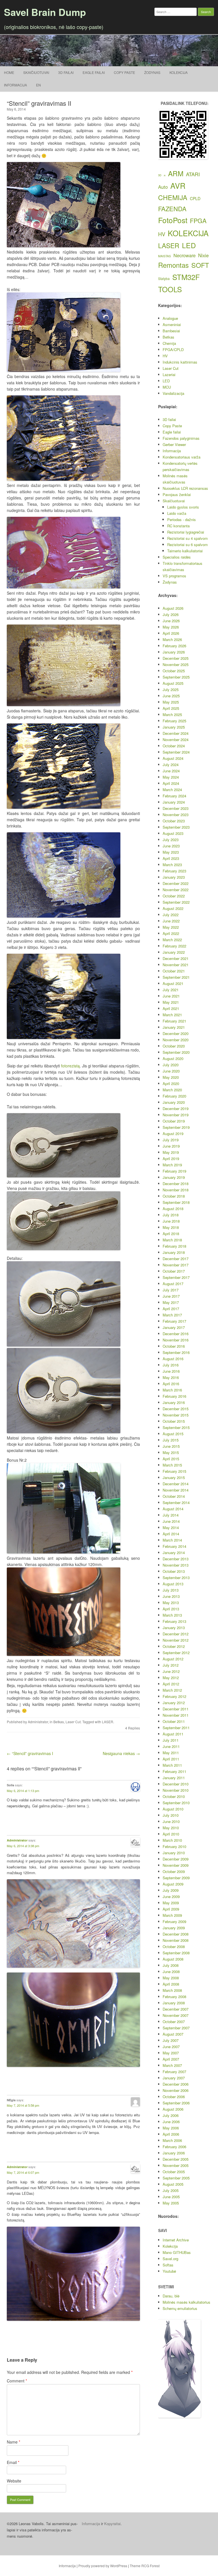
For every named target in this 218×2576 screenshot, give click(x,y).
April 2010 (171, 1834)
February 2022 (174, 946)
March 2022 (172, 940)
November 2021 (176, 965)
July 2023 (171, 840)
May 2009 (171, 1903)
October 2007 (174, 2022)
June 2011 (171, 1746)
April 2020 (171, 1083)
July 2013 (171, 1590)
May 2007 (171, 2053)
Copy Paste (124, 72)
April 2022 (171, 933)
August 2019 (173, 1134)
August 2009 (173, 1884)
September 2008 (176, 1953)
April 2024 (171, 783)
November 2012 (176, 1640)
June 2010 (171, 1821)
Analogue (170, 318)
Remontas (173, 265)
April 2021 (171, 1008)
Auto (163, 187)
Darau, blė (171, 2296)
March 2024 (172, 790)
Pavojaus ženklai (177, 494)
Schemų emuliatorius (180, 2308)
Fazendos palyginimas (181, 438)
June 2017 (171, 1296)
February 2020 (174, 1096)
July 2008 (171, 1965)
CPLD (195, 198)
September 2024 (176, 752)
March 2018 (172, 1240)
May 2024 (171, 777)
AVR (178, 186)
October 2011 (174, 1721)
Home (9, 72)
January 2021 (174, 1027)
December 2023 (176, 808)
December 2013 (176, 1559)
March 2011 (172, 1765)
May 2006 (171, 2128)
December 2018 (176, 1184)
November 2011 (176, 1715)
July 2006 (171, 2115)
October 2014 (174, 1496)
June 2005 (171, 2197)
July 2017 (171, 1290)
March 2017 (172, 1315)
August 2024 (173, 758)
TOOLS (170, 289)
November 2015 (176, 1415)
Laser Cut (73, 1722)
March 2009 (172, 1915)
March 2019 (172, 1165)
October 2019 (174, 1121)
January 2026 (174, 652)
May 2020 (171, 1077)
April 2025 (171, 708)
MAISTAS (164, 256)
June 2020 (171, 1071)
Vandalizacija (173, 393)
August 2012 (173, 1659)
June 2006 (171, 2122)
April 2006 (171, 2134)
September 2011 (176, 1728)
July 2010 (171, 1815)
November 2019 (176, 1115)
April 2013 (171, 1609)
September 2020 (176, 1052)
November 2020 (176, 1040)
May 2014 (171, 1527)
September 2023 (176, 827)
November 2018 (176, 1190)
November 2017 (176, 1265)
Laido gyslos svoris (183, 507)
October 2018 (174, 1196)
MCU (167, 387)
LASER (108, 1722)
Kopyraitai (112, 2524)
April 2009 (171, 1909)
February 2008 (174, 1997)
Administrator (38, 1722)
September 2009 (176, 1878)
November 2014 (176, 1490)
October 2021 (174, 971)
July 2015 (171, 1440)
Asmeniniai (172, 324)
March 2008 (172, 1990)
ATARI (193, 174)
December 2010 (176, 1784)
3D (160, 175)
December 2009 (176, 1859)
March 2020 (172, 1090)
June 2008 (171, 1972)
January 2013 (174, 1628)
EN (38, 85)
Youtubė (169, 2271)
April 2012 (171, 1684)
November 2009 (176, 1865)
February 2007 (174, 2072)
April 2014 (171, 1534)
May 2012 (171, 1678)
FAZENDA (172, 209)
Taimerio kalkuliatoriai (185, 551)
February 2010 (174, 1846)
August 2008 (173, 1959)
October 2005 (174, 2172)
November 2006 (176, 2090)
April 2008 (171, 1984)
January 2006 (174, 2153)
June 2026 (171, 621)
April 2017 (171, 1309)
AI (165, 175)
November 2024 (176, 740)
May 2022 (171, 927)
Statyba (164, 279)
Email (13, 2462)
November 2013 (176, 1565)
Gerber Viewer (174, 444)
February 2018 (174, 1246)
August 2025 (173, 683)
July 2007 (171, 2040)
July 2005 (171, 2190)
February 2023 (174, 871)
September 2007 (176, 2028)
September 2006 (176, 2103)
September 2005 (176, 2178)
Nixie (203, 255)
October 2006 (174, 2097)
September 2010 (176, 1803)
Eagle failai (94, 72)
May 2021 (171, 1002)
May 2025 (171, 702)
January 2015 (174, 1477)
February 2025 (174, 721)
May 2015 (171, 1452)
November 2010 (176, 1790)
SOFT (200, 265)
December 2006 (176, 2084)
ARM (176, 173)
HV (162, 234)
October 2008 (174, 1946)
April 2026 (171, 633)
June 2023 (171, 846)
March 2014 (172, 1540)
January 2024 (174, 802)
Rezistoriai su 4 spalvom (187, 538)
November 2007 (176, 2015)
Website (14, 2481)
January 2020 (174, 1102)
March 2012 (172, 1690)
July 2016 (171, 1365)
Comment (17, 2381)
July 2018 (171, 1215)
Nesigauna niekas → (121, 1753)
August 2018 (173, 1209)
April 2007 (171, 2059)
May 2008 (171, 1978)
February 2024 (174, 796)
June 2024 (171, 771)
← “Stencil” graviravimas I (30, 1753)
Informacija (15, 85)
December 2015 (176, 1409)
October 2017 (174, 1271)
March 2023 (172, 865)
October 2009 (174, 1871)
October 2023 (174, 821)
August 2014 (173, 1509)
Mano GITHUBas (177, 2252)
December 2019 (176, 1108)
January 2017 (174, 1327)
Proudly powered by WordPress (103, 2566)
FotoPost (173, 220)
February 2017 (174, 1321)
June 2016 (171, 1371)
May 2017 (171, 1302)
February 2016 (174, 1396)
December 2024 (176, 733)
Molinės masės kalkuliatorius (186, 2302)
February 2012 (174, 1696)
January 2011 (174, 1778)
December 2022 (176, 883)
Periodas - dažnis (182, 519)
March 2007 (172, 2065)
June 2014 (171, 1521)
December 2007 (176, 2009)
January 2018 (174, 1252)
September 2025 (176, 677)
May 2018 (171, 1227)
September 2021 (176, 977)
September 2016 (176, 1352)
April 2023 (171, 858)
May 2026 (171, 627)
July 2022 (171, 915)
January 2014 (174, 1553)
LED (189, 245)
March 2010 (172, 1840)
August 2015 (173, 1434)
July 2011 (171, 1740)
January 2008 (174, 2003)
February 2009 (174, 1921)
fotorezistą (70, 1066)
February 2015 (174, 1471)
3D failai (66, 72)
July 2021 (171, 990)
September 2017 (176, 1277)
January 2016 (174, 1402)
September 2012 (176, 1653)
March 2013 (172, 1615)
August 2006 (173, 2109)
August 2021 (173, 983)
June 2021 (171, 996)
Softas (168, 2265)
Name (13, 2442)
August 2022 (173, 908)
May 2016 (171, 1377)
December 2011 (176, 1709)
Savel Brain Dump (45, 12)
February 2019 (174, 1171)
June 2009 (171, 1896)
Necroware (185, 255)
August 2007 (173, 2034)
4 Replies (133, 1728)
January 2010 (174, 1853)
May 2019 (171, 1152)
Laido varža (177, 513)
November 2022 (176, 890)
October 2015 (174, 1421)
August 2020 (173, 1058)
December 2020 (176, 1033)
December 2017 (176, 1259)
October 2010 (174, 1796)
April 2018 (171, 1234)
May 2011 (171, 1753)
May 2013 (171, 1603)
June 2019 (171, 1146)
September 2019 (176, 1127)
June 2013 (171, 1596)
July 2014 (171, 1515)
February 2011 (174, 1771)
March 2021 (172, 1015)
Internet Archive (176, 2240)
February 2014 (174, 1546)
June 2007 (171, 2047)
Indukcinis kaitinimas (180, 362)
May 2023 (171, 852)
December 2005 (176, 2159)
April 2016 (171, 1384)
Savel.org (170, 2259)
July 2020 (171, 1065)
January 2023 (174, 877)
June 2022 (171, 921)
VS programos (174, 576)
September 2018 (176, 1202)
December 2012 (176, 1634)
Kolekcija (179, 72)
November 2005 (176, 2165)
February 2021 (174, 1021)
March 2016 (172, 1390)
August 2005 (173, 2184)
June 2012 (171, 1671)
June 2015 (171, 1446)
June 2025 (171, 696)
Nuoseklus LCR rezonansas (185, 488)
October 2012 (174, 1646)
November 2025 (176, 664)
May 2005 (171, 2203)
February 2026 (174, 646)
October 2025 (174, 671)
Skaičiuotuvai (36, 72)
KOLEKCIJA (188, 233)
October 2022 (174, 896)
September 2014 (176, 1502)
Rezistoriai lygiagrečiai (186, 532)
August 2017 (173, 1284)
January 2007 (174, 2078)
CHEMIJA (173, 197)
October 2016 (174, 1346)
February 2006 (174, 2147)
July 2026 (171, 614)
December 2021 (176, 958)
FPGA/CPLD (173, 350)
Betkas (59, 1722)
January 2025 (174, 727)
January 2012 (174, 1703)
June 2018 (171, 1221)
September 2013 (176, 1578)
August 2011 (173, 1734)
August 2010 (173, 1809)
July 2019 (171, 1140)
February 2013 (174, 1621)
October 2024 (174, 746)
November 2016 (176, 1340)
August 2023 (173, 833)
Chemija (169, 343)
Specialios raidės (177, 557)
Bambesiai (171, 331)
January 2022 (174, 952)
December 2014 (176, 1484)
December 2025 (176, 658)
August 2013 (173, 1584)
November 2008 (176, 1940)
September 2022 (176, 902)
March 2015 (172, 1465)
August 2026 (173, 608)
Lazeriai (169, 375)
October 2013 (174, 1571)
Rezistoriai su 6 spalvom (187, 545)
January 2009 (174, 1928)
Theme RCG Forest (145, 2566)
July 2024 (171, 765)
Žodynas (152, 72)
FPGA (198, 220)
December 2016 (176, 1334)
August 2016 (173, 1359)
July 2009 (171, 1890)
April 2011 (171, 1759)
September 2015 (176, 1427)
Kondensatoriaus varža (182, 457)
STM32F (186, 277)
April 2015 (171, 1459)
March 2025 (172, 714)
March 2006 (172, 2140)
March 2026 (172, 639)
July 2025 (171, 689)
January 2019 (174, 1177)
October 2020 (174, 1046)
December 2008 (176, 1934)
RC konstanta (178, 526)
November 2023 (176, 815)
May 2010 (171, 1828)
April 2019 (171, 1159)
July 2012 (171, 1665)
